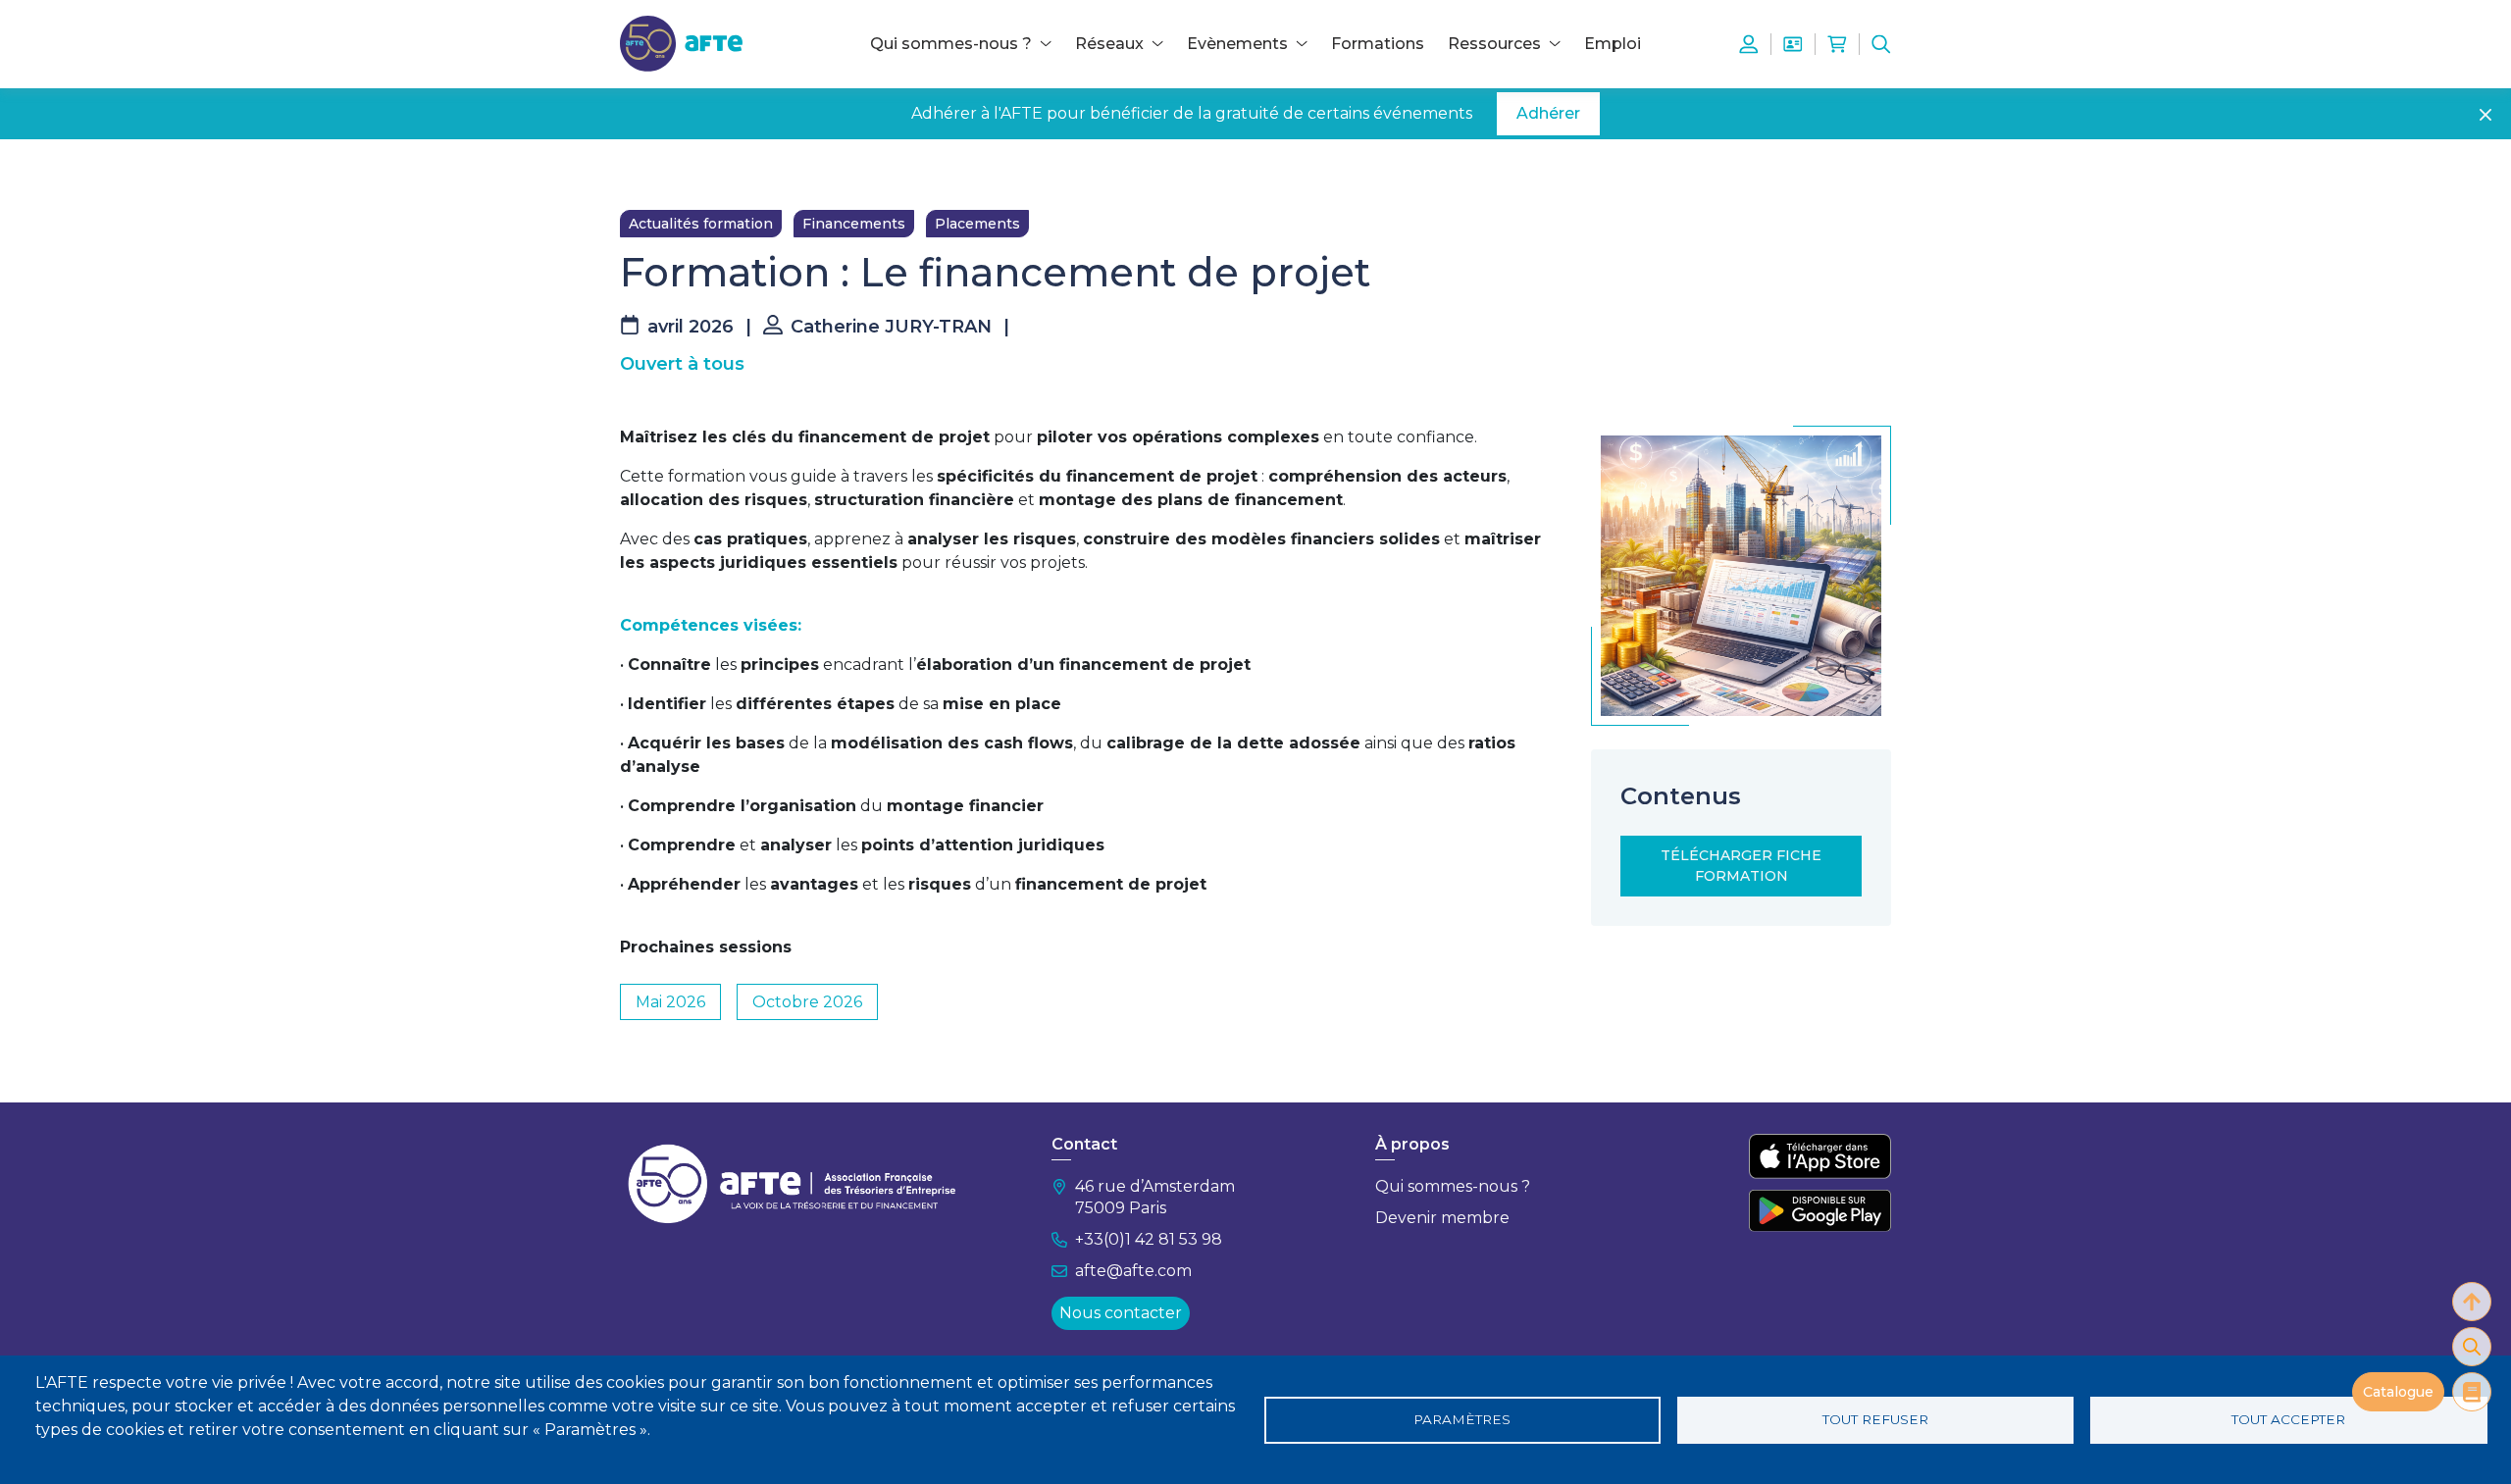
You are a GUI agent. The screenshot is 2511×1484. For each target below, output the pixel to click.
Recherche (1881, 44)
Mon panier (1837, 44)
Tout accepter (2288, 1419)
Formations (1378, 44)
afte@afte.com (1133, 1271)
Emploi (1613, 44)
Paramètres (1462, 1419)
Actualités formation (701, 224)
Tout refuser (1875, 1419)
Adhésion (1793, 44)
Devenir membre (1442, 1218)
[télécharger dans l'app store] (1820, 1156)
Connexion (1749, 44)
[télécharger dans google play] (1820, 1210)
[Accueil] (681, 43)
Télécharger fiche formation (1741, 866)
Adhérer (1548, 113)
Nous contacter (1121, 1313)
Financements (854, 224)
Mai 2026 (670, 1002)
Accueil (644, 169)
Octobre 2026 (807, 1002)
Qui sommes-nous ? (1453, 1186)
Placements (977, 224)
